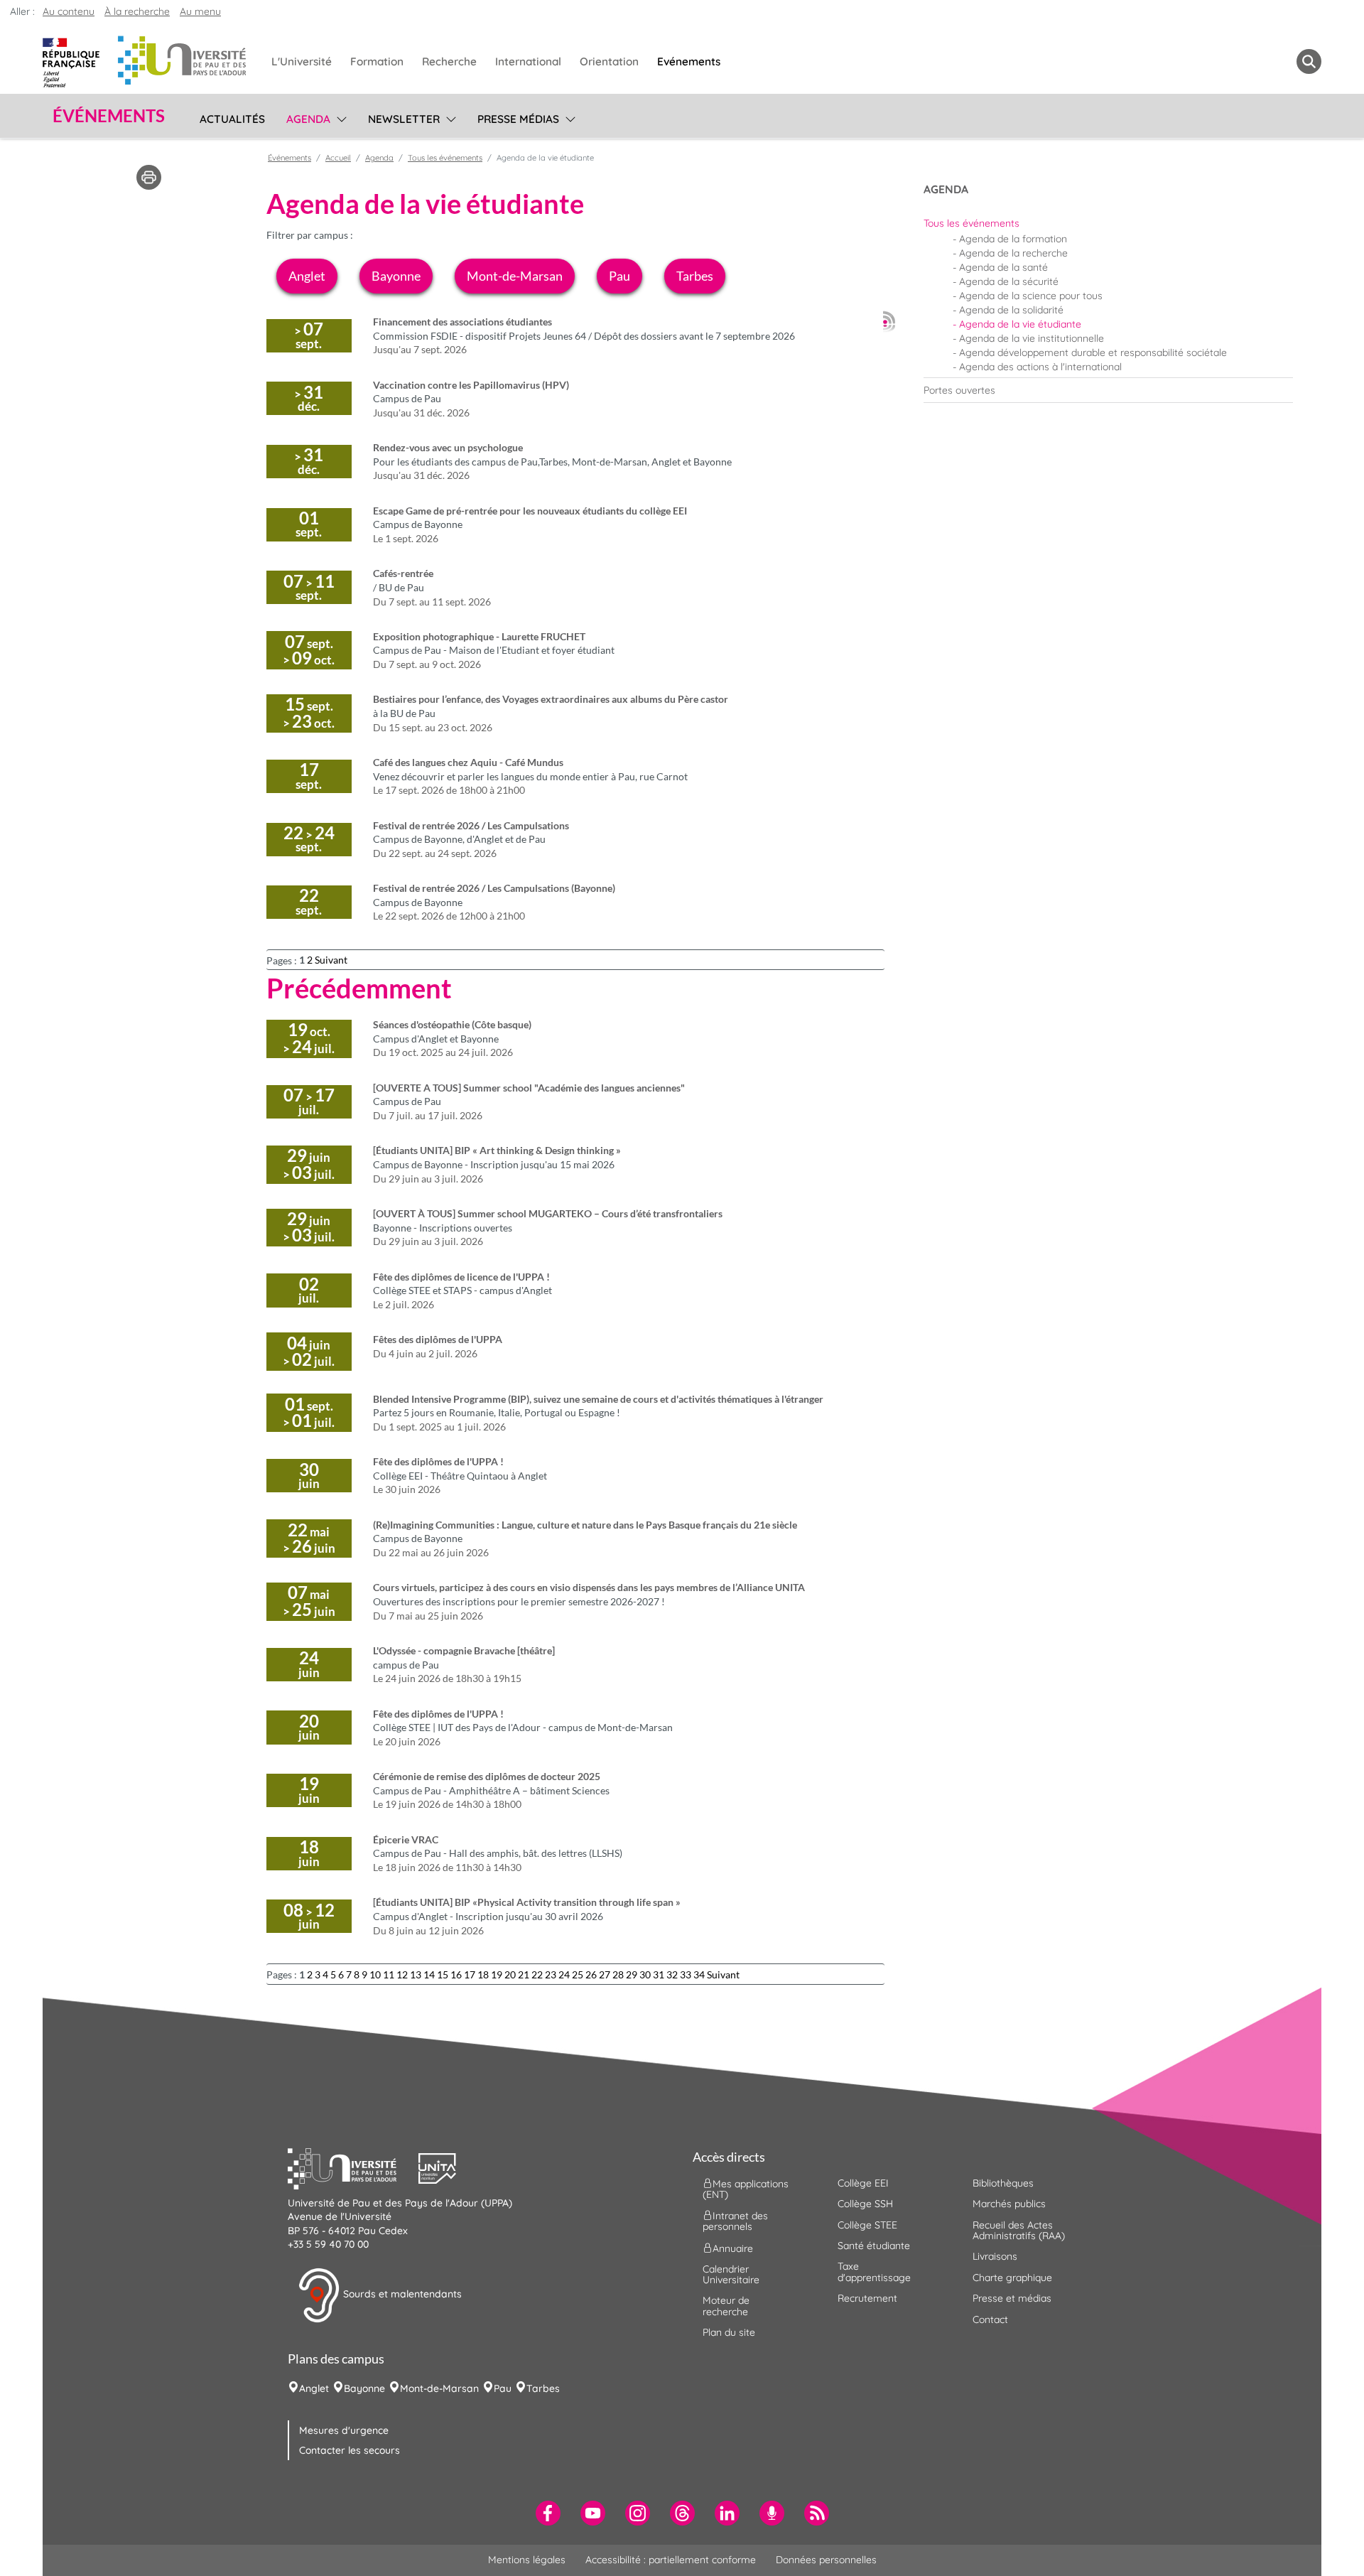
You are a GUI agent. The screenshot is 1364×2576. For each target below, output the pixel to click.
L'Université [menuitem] (302, 61)
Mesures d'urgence (344, 2430)
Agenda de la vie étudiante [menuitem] (1020, 324)
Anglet (307, 276)
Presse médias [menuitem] (518, 119)
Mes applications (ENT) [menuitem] (746, 2188)
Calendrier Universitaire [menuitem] (731, 2274)
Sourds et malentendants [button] (401, 2294)
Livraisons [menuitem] (995, 2256)
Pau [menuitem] (503, 2388)
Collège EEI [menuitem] (863, 2183)
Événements (289, 158)
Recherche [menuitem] (449, 61)
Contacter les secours (350, 2450)
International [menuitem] (528, 61)
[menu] (339, 117)
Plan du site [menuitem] (729, 2332)
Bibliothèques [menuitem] (1003, 2183)
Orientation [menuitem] (609, 61)
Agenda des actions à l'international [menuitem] (1040, 367)
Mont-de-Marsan (515, 276)
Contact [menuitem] (990, 2319)
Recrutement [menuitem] (867, 2298)
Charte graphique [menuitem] (1012, 2278)
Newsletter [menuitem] (404, 119)
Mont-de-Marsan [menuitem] (439, 2388)
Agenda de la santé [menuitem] (1003, 267)
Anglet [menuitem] (314, 2388)
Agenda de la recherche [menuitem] (1013, 253)
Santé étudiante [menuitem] (874, 2246)
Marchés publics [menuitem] (1009, 2204)
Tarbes (695, 276)
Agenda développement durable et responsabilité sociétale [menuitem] (1093, 352)
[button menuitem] (1309, 61)
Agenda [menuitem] (308, 119)
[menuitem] (1108, 223)
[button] (353, 2167)
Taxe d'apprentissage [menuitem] (874, 2271)
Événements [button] (109, 116)
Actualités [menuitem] (232, 119)
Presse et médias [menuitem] (1012, 2298)
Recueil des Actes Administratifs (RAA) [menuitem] (1019, 2230)
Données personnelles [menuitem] (826, 2560)
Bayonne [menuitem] (364, 2388)
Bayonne (396, 276)
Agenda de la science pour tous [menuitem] (1031, 296)
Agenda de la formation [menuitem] (1013, 239)
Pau (619, 276)
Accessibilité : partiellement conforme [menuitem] (671, 2560)
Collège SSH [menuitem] (865, 2204)
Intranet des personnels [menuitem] (735, 2221)
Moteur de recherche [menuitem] (726, 2306)
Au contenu (69, 11)
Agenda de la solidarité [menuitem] (1011, 310)
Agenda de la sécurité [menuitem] (1009, 281)
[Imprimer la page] (149, 176)
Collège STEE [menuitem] (867, 2225)
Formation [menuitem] (377, 61)
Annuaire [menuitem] (733, 2248)
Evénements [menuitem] (689, 61)
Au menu (200, 11)
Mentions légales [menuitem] (527, 2560)
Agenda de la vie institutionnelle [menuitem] (1032, 338)
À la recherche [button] (137, 11)
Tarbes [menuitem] (543, 2388)
